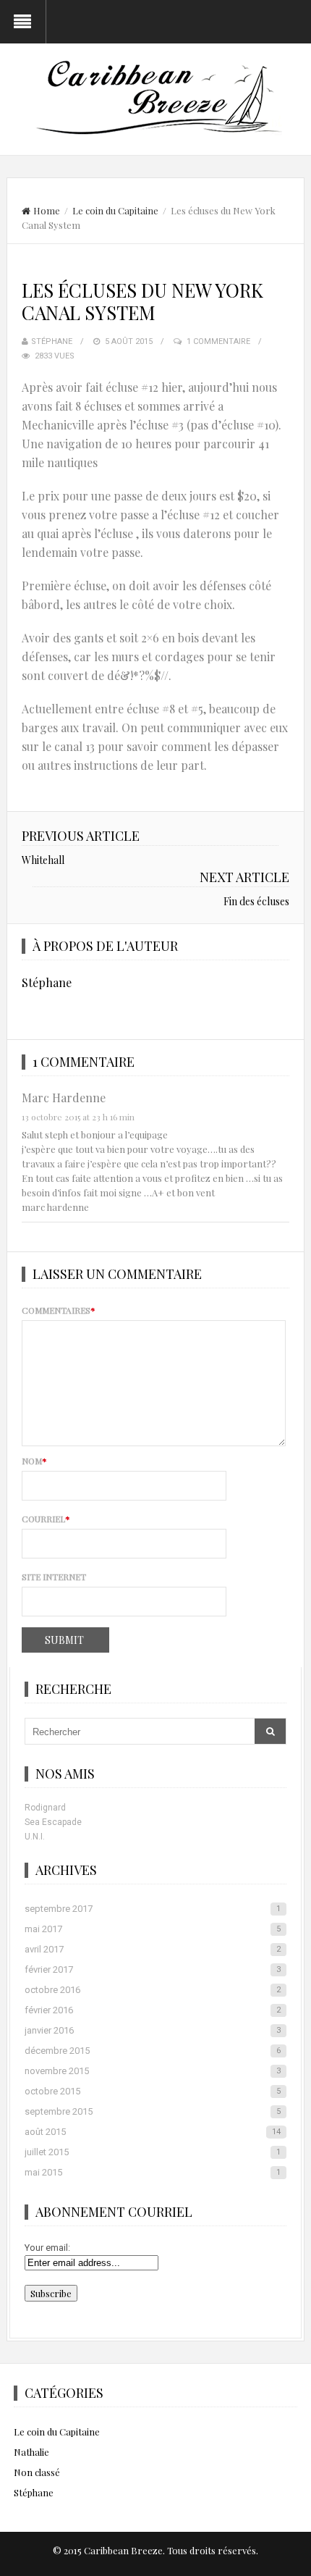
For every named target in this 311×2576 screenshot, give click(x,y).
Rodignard (45, 1808)
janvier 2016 (153, 2030)
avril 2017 (153, 1949)
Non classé (37, 2472)
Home (47, 210)
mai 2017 (153, 1929)
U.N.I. (35, 1837)
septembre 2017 (153, 1909)
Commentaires (59, 1310)
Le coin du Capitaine (115, 210)
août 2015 (153, 2132)
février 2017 (153, 1969)
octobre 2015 (153, 2091)
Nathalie (31, 2452)
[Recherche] (270, 1731)
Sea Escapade (53, 1822)
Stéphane (52, 341)
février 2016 (153, 2010)
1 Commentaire (218, 341)
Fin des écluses (256, 901)
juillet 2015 (153, 2152)
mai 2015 (153, 2172)
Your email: (47, 2248)
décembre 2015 (153, 2051)
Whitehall (43, 860)
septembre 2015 (153, 2111)
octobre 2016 (153, 1990)
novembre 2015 (153, 2071)
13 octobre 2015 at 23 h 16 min (78, 1117)
